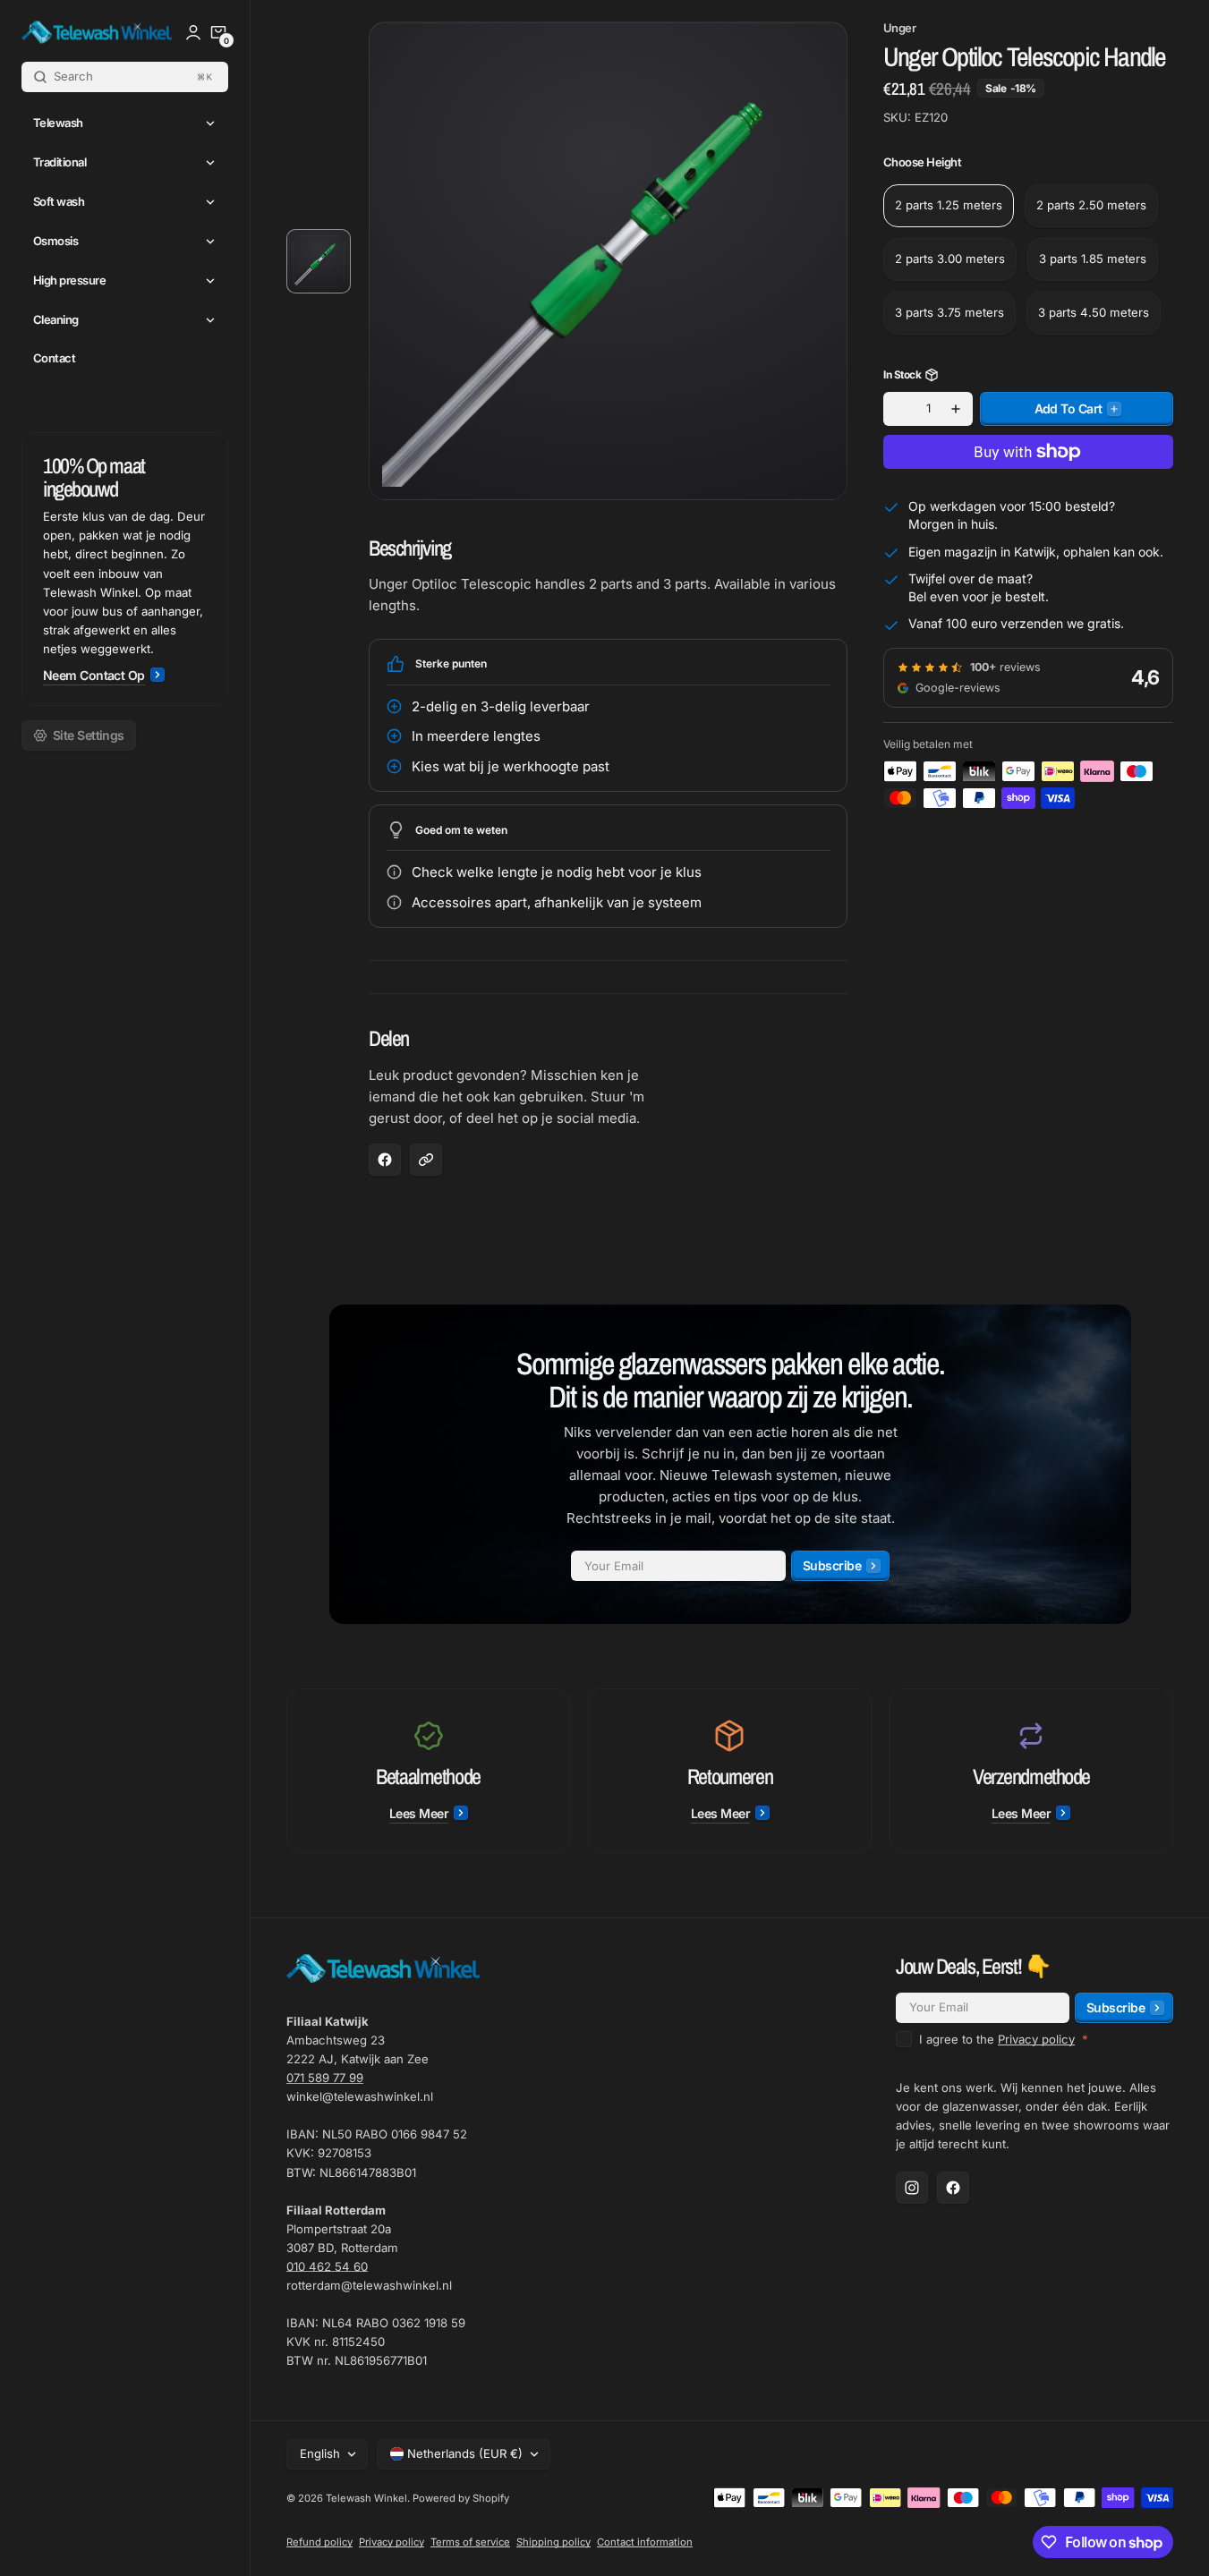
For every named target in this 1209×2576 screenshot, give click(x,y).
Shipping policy (553, 2542)
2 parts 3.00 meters (950, 259)
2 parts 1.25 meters (949, 206)
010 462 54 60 (327, 2266)
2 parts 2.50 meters (1091, 206)
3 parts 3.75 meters (949, 313)
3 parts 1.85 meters (1093, 259)
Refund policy (319, 2542)
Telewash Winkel (366, 2498)
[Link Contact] (125, 569)
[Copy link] (426, 1160)
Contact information (645, 2542)
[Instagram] (912, 2188)
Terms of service (470, 2542)
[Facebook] (953, 2188)
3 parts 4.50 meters (1094, 313)
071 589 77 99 (325, 2078)
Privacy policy (1036, 2039)
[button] (218, 32)
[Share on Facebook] (385, 1160)
